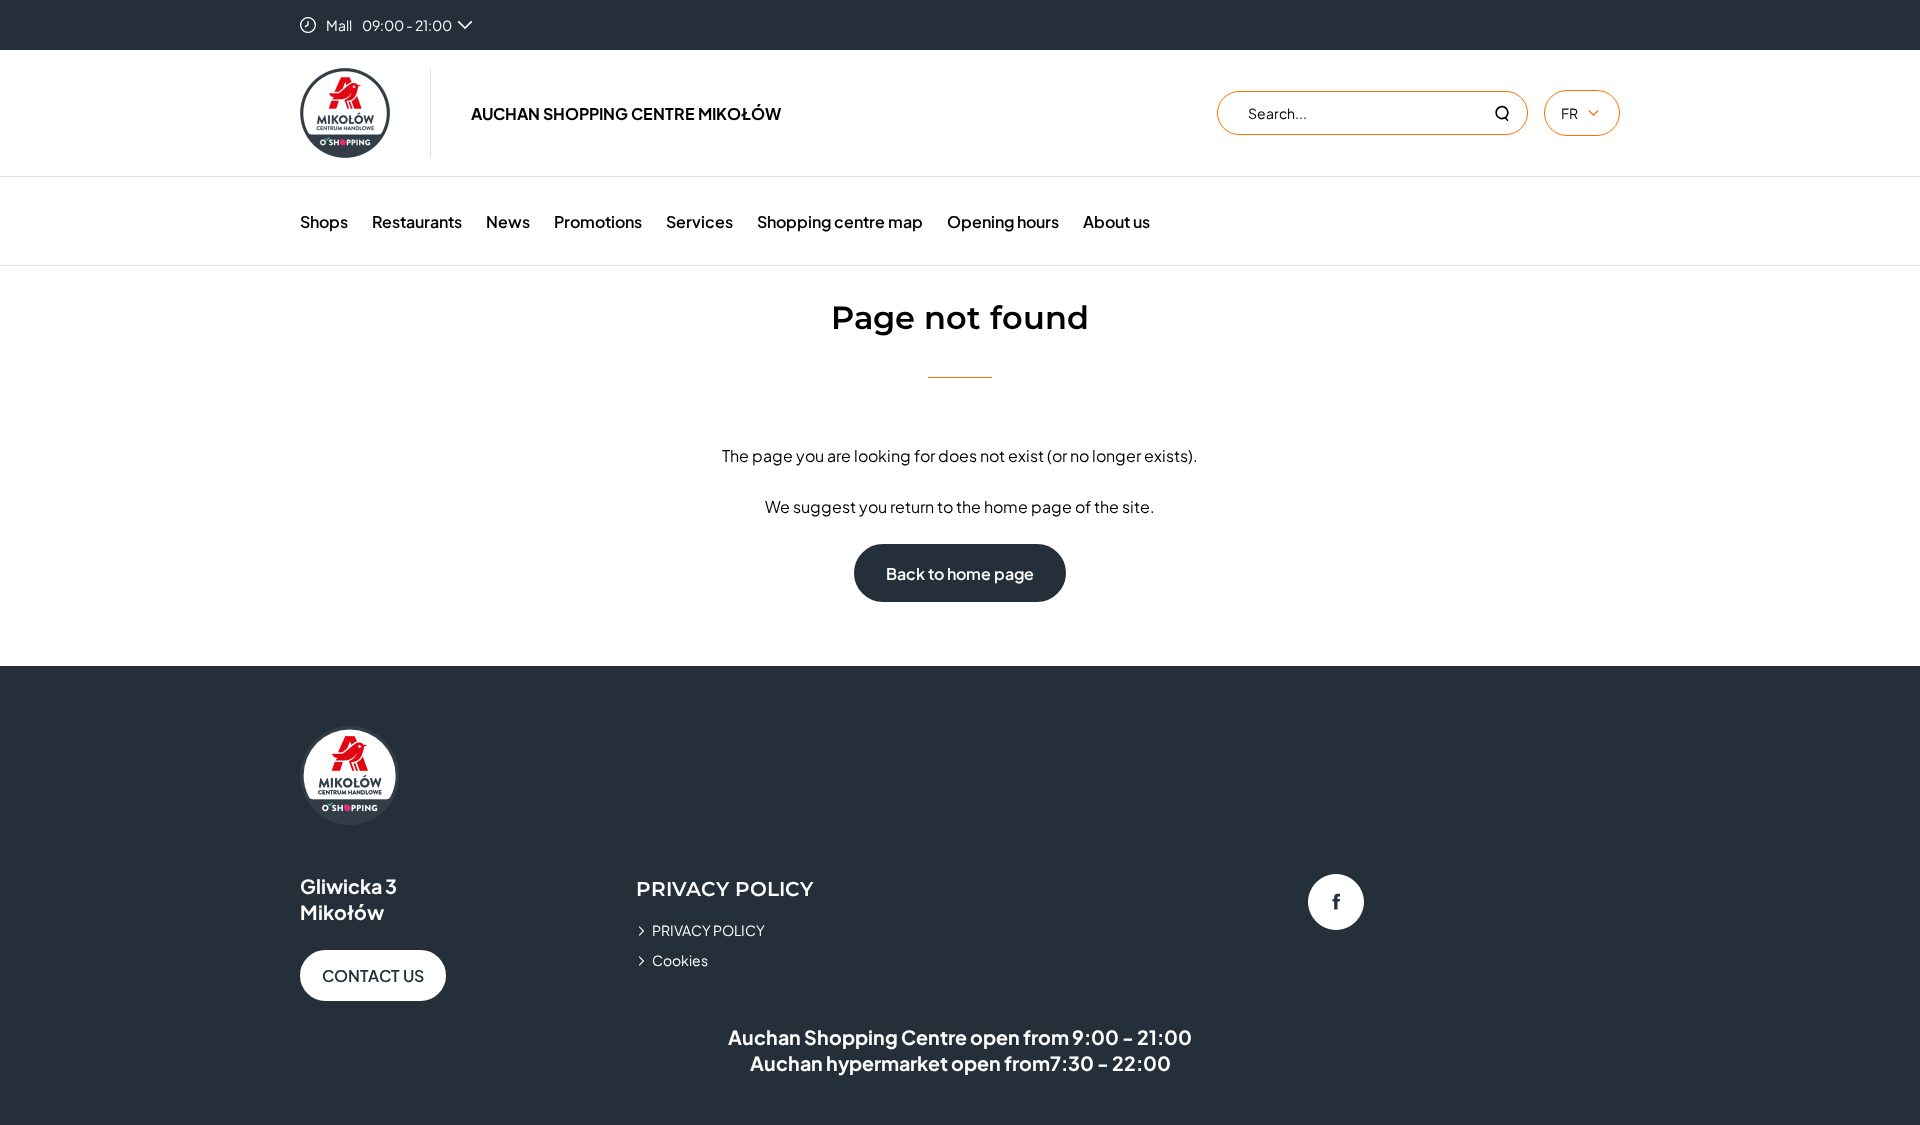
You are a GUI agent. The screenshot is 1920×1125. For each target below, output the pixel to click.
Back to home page (960, 573)
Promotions (598, 221)
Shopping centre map (840, 221)
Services (699, 221)
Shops (324, 221)
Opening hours (1003, 221)
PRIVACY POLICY (708, 930)
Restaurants (417, 221)
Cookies (680, 960)
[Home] (345, 113)
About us (1116, 221)
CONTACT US (373, 975)
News (508, 221)
